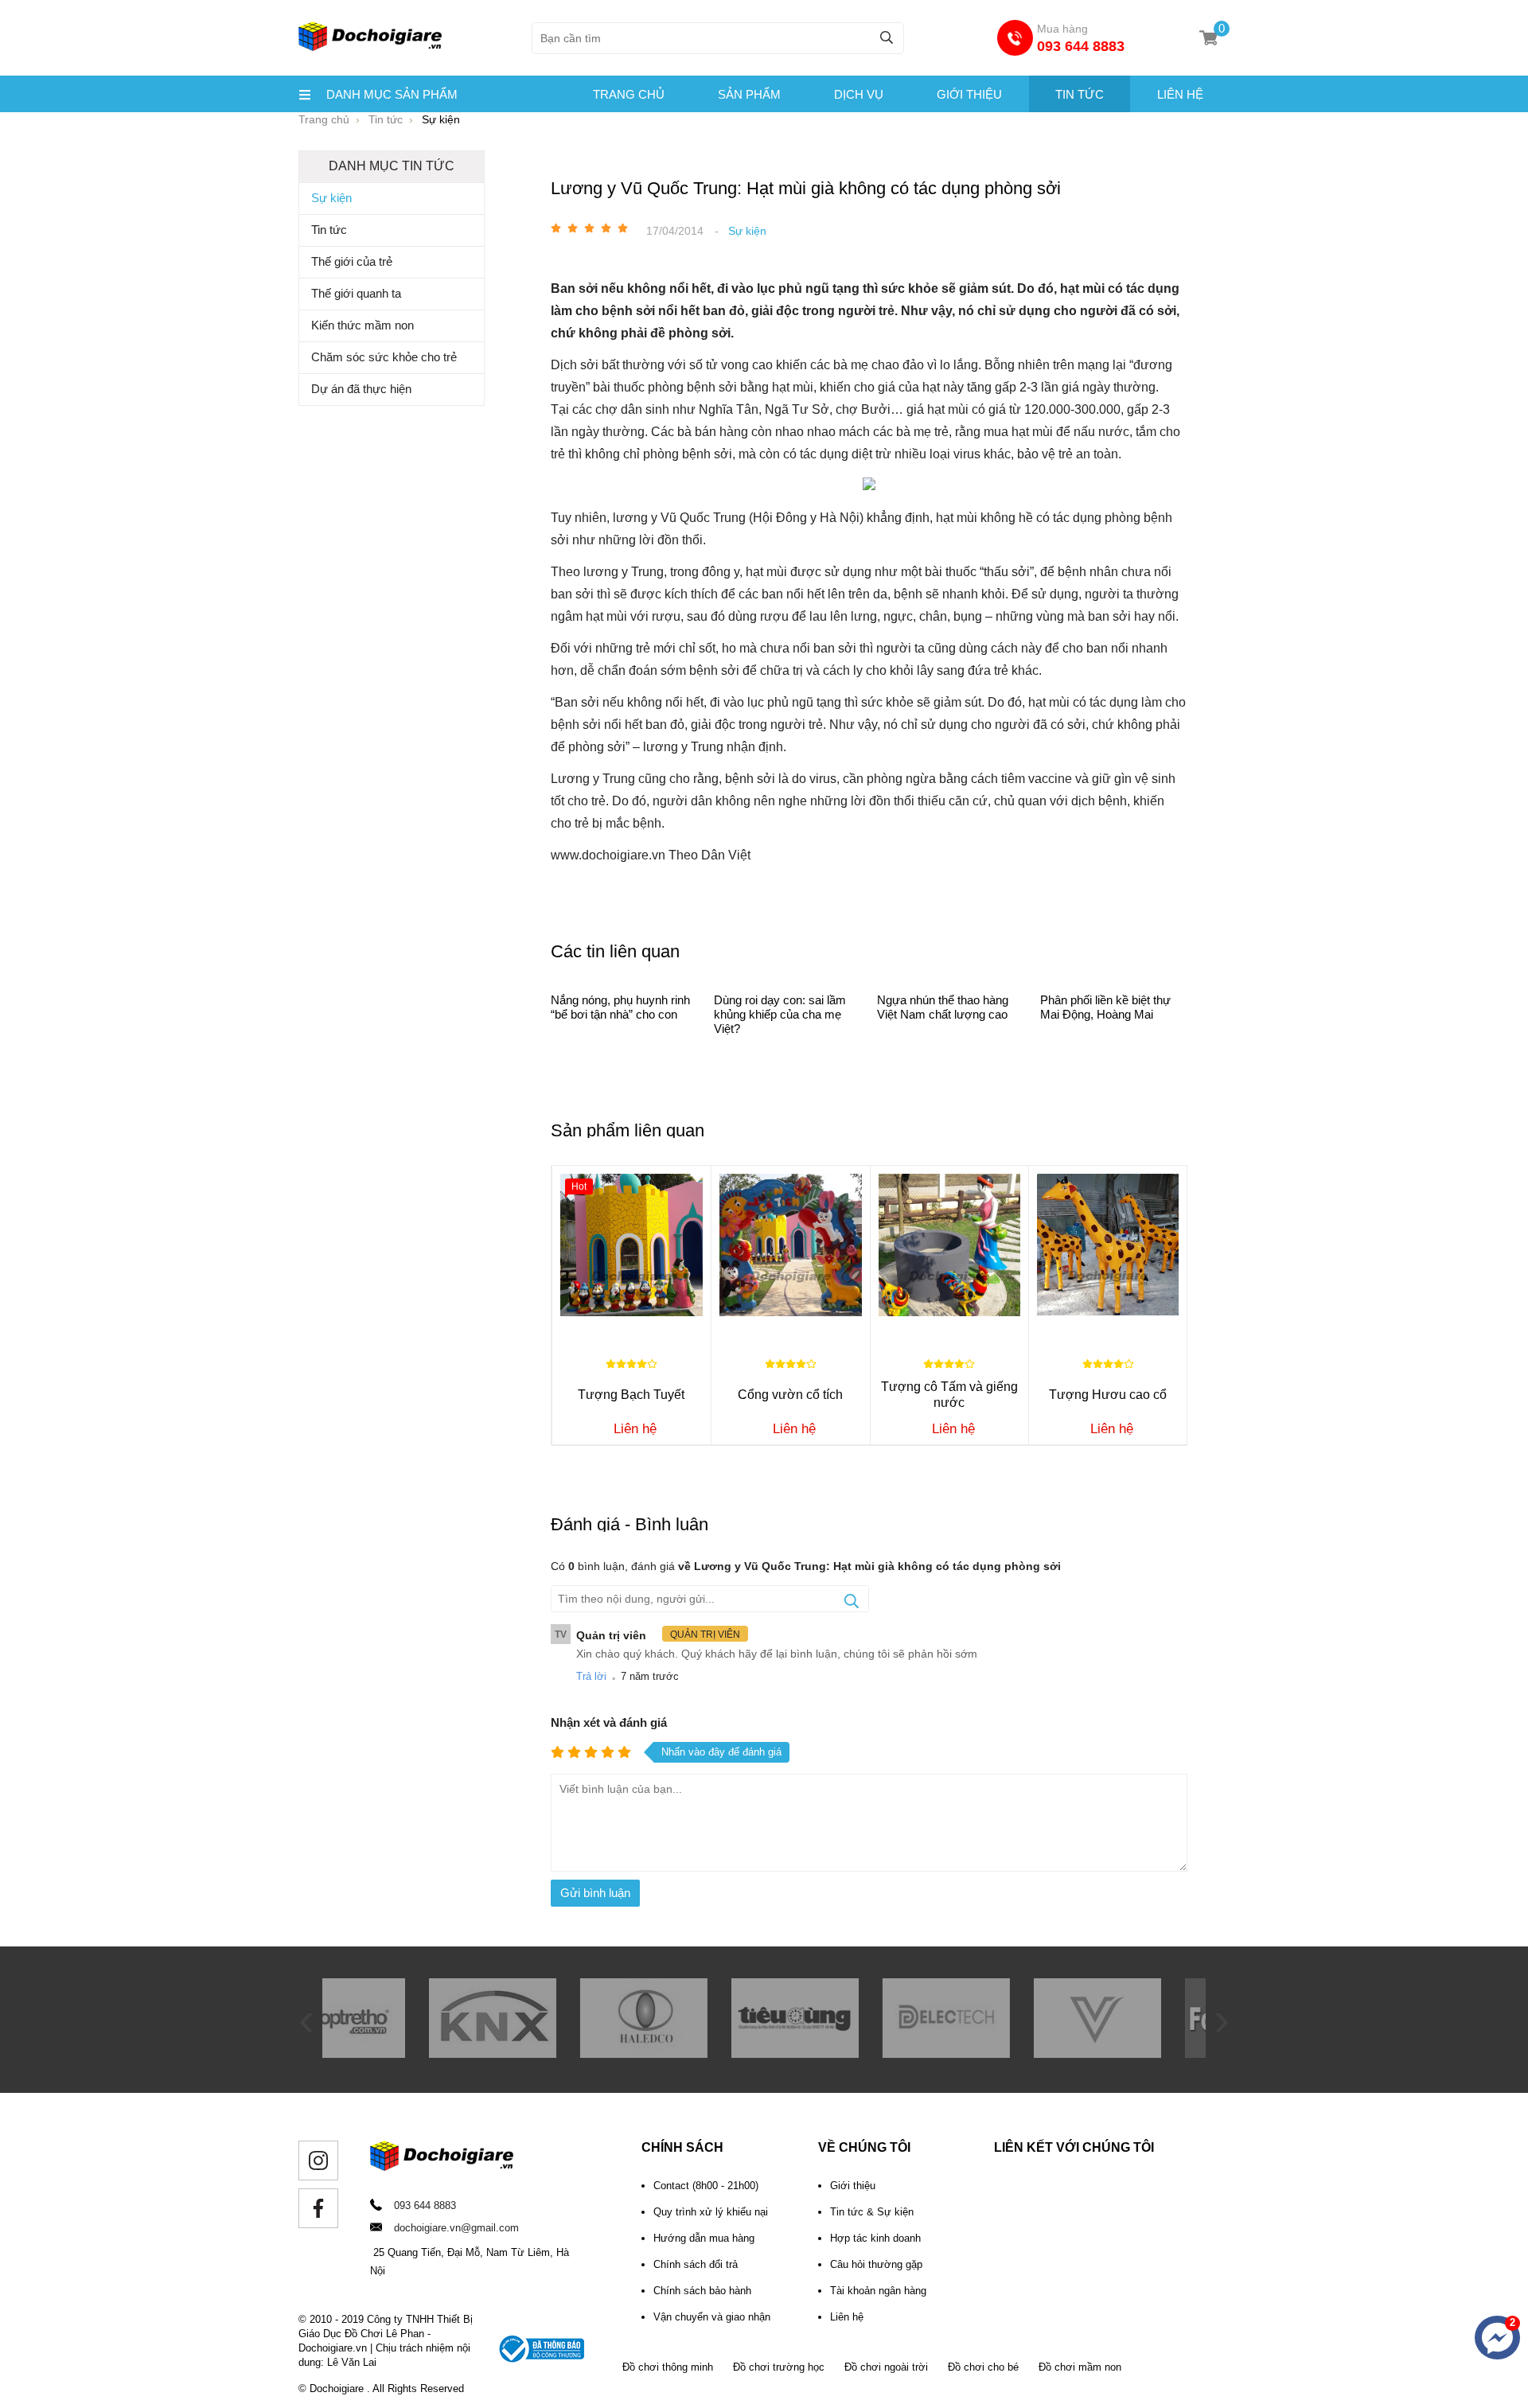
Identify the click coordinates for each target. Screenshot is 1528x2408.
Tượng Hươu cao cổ (1108, 1395)
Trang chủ (629, 94)
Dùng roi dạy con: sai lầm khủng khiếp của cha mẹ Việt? (780, 1014)
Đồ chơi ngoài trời (886, 2367)
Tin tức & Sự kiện (872, 2212)
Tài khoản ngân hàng (878, 2291)
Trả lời (591, 1676)
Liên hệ (1180, 94)
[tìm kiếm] (887, 37)
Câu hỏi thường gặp (876, 2264)
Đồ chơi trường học (779, 2367)
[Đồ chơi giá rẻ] (370, 49)
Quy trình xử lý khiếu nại (711, 2212)
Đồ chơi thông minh (668, 2367)
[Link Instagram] (318, 2161)
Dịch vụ (859, 94)
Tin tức (1080, 94)
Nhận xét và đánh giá (609, 1722)
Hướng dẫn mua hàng (704, 2238)
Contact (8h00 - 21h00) (706, 2186)
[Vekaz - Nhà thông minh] (991, 2054)
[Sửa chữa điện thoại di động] (1142, 2054)
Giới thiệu (969, 94)
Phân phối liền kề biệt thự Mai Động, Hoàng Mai (1105, 1007)
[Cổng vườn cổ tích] (791, 1245)
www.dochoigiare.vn (608, 855)
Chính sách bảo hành (702, 2291)
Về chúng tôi (864, 2147)
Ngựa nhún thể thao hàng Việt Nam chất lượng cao (943, 1007)
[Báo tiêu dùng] (688, 2054)
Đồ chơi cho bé (983, 2367)
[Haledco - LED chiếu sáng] (537, 2054)
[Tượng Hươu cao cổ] (1108, 1244)
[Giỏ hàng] (1208, 38)
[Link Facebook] (318, 2208)
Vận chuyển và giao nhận (712, 2317)
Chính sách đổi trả (696, 2264)
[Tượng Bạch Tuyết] (631, 1245)
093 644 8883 (1081, 46)
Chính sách (682, 2147)
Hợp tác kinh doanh (875, 2238)
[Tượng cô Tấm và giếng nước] (950, 1245)
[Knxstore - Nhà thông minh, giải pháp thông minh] (386, 2054)
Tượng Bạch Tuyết (631, 1395)
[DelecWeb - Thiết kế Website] (840, 2054)
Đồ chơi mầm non (1080, 2367)
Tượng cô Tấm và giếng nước (949, 1395)
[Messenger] (1497, 2338)
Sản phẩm (749, 94)
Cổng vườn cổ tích (790, 1395)
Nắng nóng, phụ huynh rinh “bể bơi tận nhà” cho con (620, 1007)
